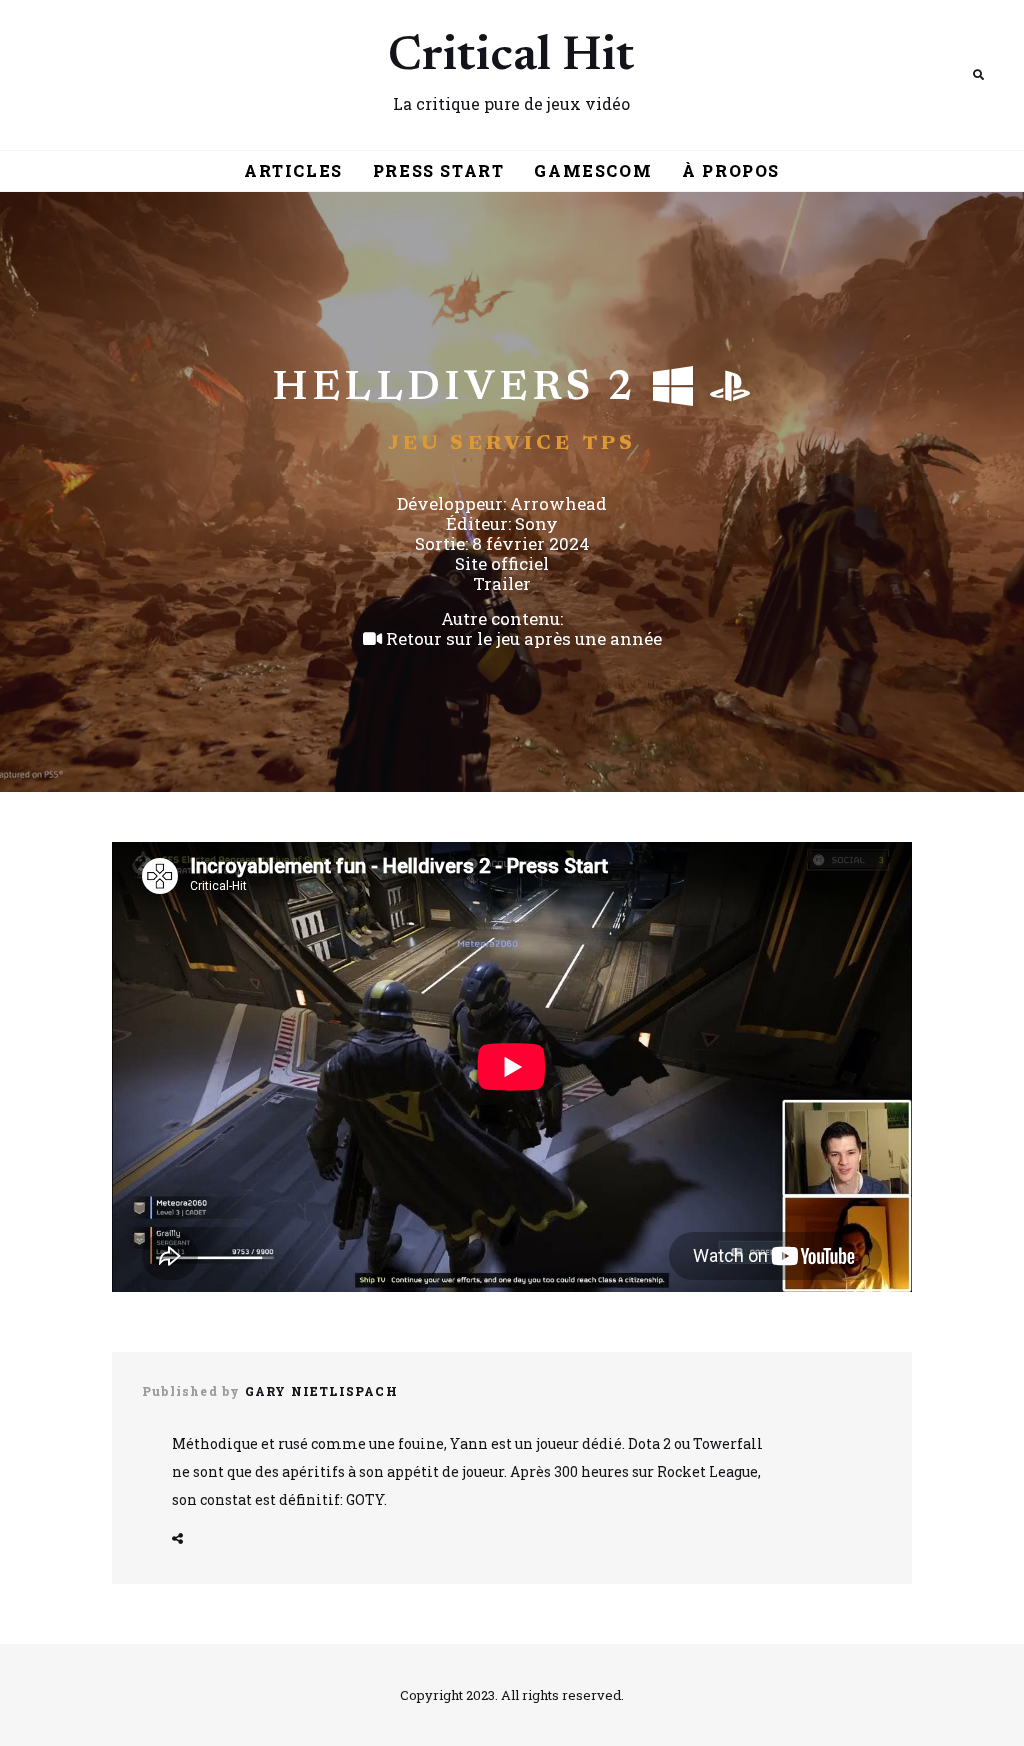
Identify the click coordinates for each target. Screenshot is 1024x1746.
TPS (610, 444)
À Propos (731, 170)
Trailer (502, 583)
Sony (536, 523)
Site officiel (502, 563)
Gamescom (593, 170)
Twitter (177, 1539)
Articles (293, 170)
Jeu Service (480, 444)
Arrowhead (558, 503)
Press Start (439, 170)
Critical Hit (511, 58)
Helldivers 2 (454, 389)
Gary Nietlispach (321, 1391)
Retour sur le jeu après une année (522, 639)
